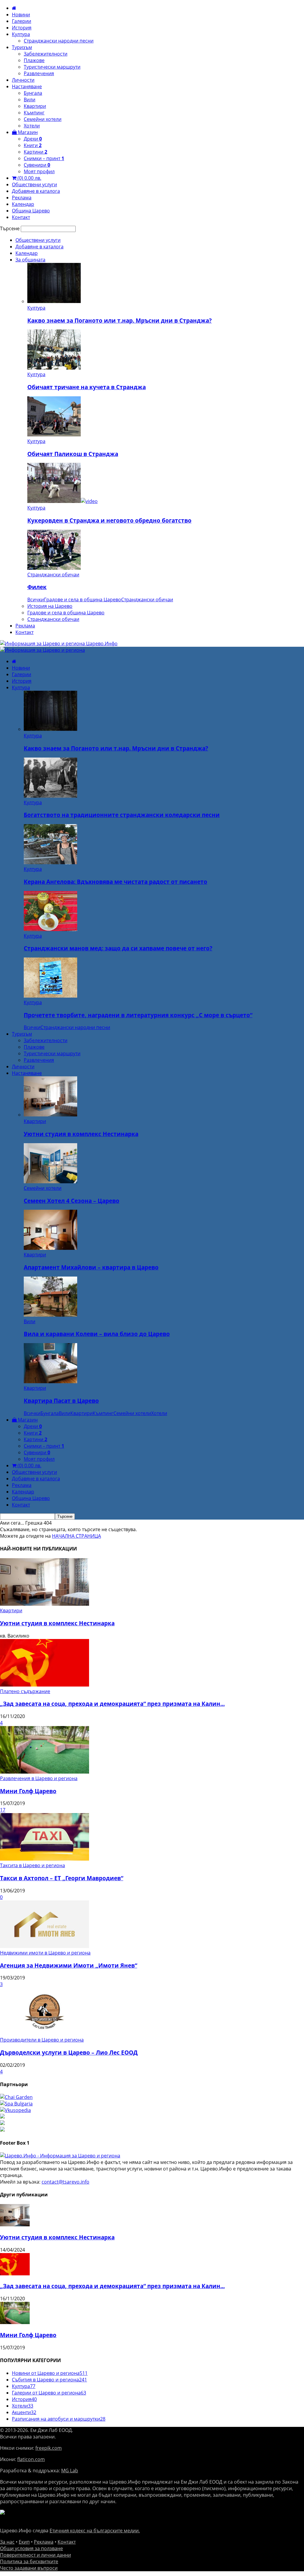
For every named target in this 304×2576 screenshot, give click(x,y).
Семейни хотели (43, 119)
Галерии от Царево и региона (49, 2393)
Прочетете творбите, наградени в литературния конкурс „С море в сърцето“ (138, 1015)
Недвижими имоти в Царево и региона (45, 1953)
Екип (24, 2542)
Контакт (21, 217)
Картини (35, 152)
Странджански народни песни (59, 41)
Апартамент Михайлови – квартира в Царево (91, 1267)
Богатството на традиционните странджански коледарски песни (122, 815)
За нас (7, 2542)
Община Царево (31, 211)
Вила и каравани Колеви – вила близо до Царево (97, 1334)
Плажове (34, 60)
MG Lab (70, 2471)
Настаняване (27, 86)
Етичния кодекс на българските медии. (95, 2531)
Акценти (24, 2412)
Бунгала (33, 93)
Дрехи (33, 139)
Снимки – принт (44, 158)
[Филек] (54, 568)
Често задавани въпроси (29, 2568)
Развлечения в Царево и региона (39, 1778)
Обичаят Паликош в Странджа (73, 454)
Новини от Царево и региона (50, 2373)
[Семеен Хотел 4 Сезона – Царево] (50, 1181)
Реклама (22, 198)
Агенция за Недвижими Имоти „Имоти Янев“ (69, 1965)
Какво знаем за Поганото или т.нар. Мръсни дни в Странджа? (119, 320)
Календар (23, 204)
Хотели (32, 126)
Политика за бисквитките (29, 2561)
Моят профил (39, 171)
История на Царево (50, 606)
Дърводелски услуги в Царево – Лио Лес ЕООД (69, 2052)
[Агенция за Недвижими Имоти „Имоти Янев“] (45, 1946)
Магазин (27, 132)
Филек (37, 587)
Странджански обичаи (53, 575)
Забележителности (46, 54)
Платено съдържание (25, 1691)
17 (3, 1810)
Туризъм (22, 47)
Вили (30, 100)
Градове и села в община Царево (83, 600)
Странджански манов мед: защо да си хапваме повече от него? (118, 948)
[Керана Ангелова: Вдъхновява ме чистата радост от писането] (50, 862)
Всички (36, 600)
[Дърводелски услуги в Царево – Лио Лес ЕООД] (45, 2033)
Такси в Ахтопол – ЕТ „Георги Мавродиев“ (62, 1878)
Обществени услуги (34, 184)
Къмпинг (34, 113)
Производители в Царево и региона (42, 2040)
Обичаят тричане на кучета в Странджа (87, 387)
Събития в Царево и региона (49, 2380)
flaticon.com (31, 2459)
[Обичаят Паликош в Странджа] (54, 435)
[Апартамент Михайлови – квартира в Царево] (50, 1248)
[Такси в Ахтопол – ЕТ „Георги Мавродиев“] (45, 1859)
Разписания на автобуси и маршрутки (59, 2419)
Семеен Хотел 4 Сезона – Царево (72, 1201)
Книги (33, 145)
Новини (21, 15)
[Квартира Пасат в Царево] (50, 1381)
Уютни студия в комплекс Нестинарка (81, 1134)
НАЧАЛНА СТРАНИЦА (76, 1536)
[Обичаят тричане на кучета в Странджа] (54, 368)
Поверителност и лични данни (35, 2555)
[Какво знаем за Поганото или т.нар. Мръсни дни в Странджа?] (54, 301)
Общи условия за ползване (31, 2548)
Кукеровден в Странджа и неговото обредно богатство (109, 520)
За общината (30, 260)
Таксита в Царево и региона (33, 1865)
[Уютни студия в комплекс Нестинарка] (50, 1115)
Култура (21, 34)
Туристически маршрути (52, 67)
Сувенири (37, 165)
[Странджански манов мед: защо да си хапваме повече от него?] (50, 929)
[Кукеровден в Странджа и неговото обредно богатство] (62, 501)
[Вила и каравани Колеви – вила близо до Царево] (50, 1315)
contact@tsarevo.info (65, 2182)
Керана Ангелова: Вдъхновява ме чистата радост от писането (115, 882)
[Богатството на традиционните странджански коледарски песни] (50, 796)
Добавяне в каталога (36, 191)
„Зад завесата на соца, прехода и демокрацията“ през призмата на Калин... (112, 1704)
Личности (23, 80)
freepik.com (49, 2448)
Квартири (35, 106)
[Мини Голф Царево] (45, 1772)
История (22, 28)
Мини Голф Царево (28, 1791)
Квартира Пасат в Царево (61, 1401)
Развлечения (39, 73)
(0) (29, 178)
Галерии (22, 21)
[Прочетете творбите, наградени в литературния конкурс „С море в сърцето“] (50, 996)
